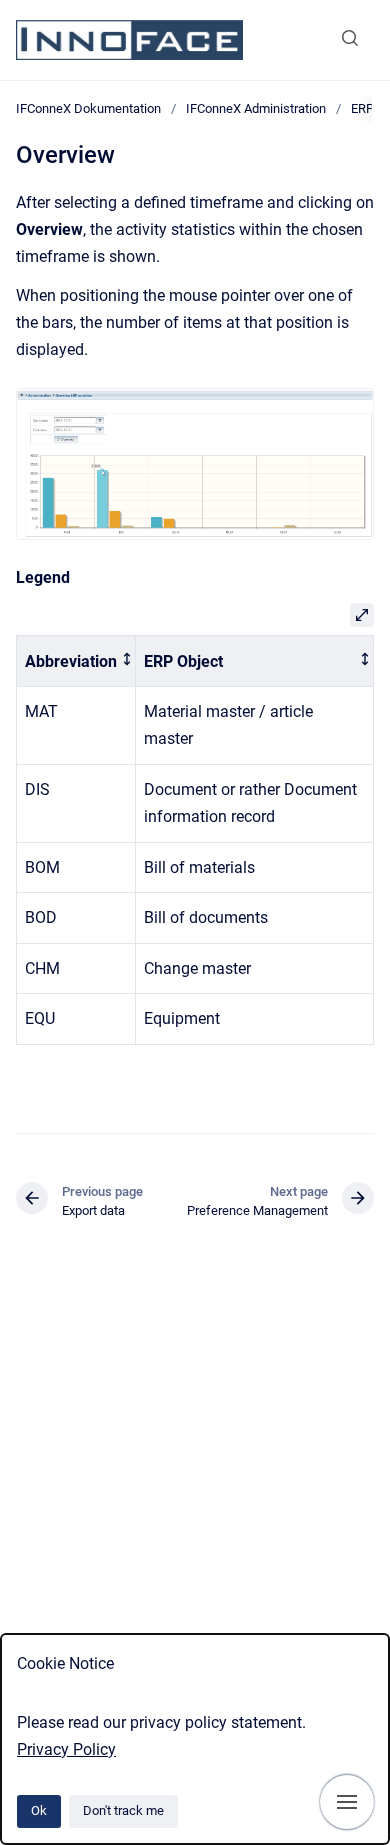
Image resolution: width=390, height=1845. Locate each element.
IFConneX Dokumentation (88, 108)
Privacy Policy (66, 1749)
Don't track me (123, 1810)
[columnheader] (76, 661)
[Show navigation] (347, 1802)
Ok (39, 1810)
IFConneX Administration (256, 108)
